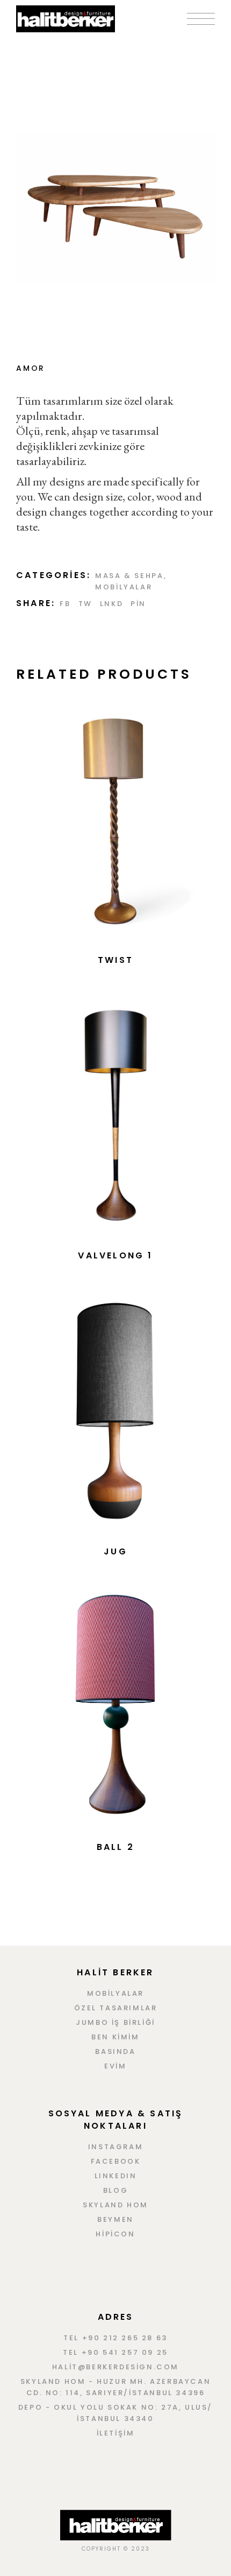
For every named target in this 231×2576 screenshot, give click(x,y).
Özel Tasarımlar (116, 2008)
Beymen (115, 2219)
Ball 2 (115, 1847)
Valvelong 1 (115, 1255)
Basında (115, 2051)
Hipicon (115, 2234)
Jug (115, 1551)
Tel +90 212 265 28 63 (115, 2338)
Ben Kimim (115, 2037)
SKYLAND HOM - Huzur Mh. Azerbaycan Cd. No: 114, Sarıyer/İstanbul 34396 (115, 2387)
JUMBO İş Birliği (115, 2022)
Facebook (116, 2161)
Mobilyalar (124, 587)
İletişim (116, 2433)
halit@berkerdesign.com (115, 2367)
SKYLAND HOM (115, 2205)
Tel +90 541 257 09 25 (115, 2352)
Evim (115, 2066)
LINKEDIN (116, 2176)
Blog (115, 2190)
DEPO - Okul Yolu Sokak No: (90, 2407)
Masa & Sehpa (129, 576)
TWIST (115, 960)
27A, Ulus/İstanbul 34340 (145, 2413)
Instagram (115, 2147)
